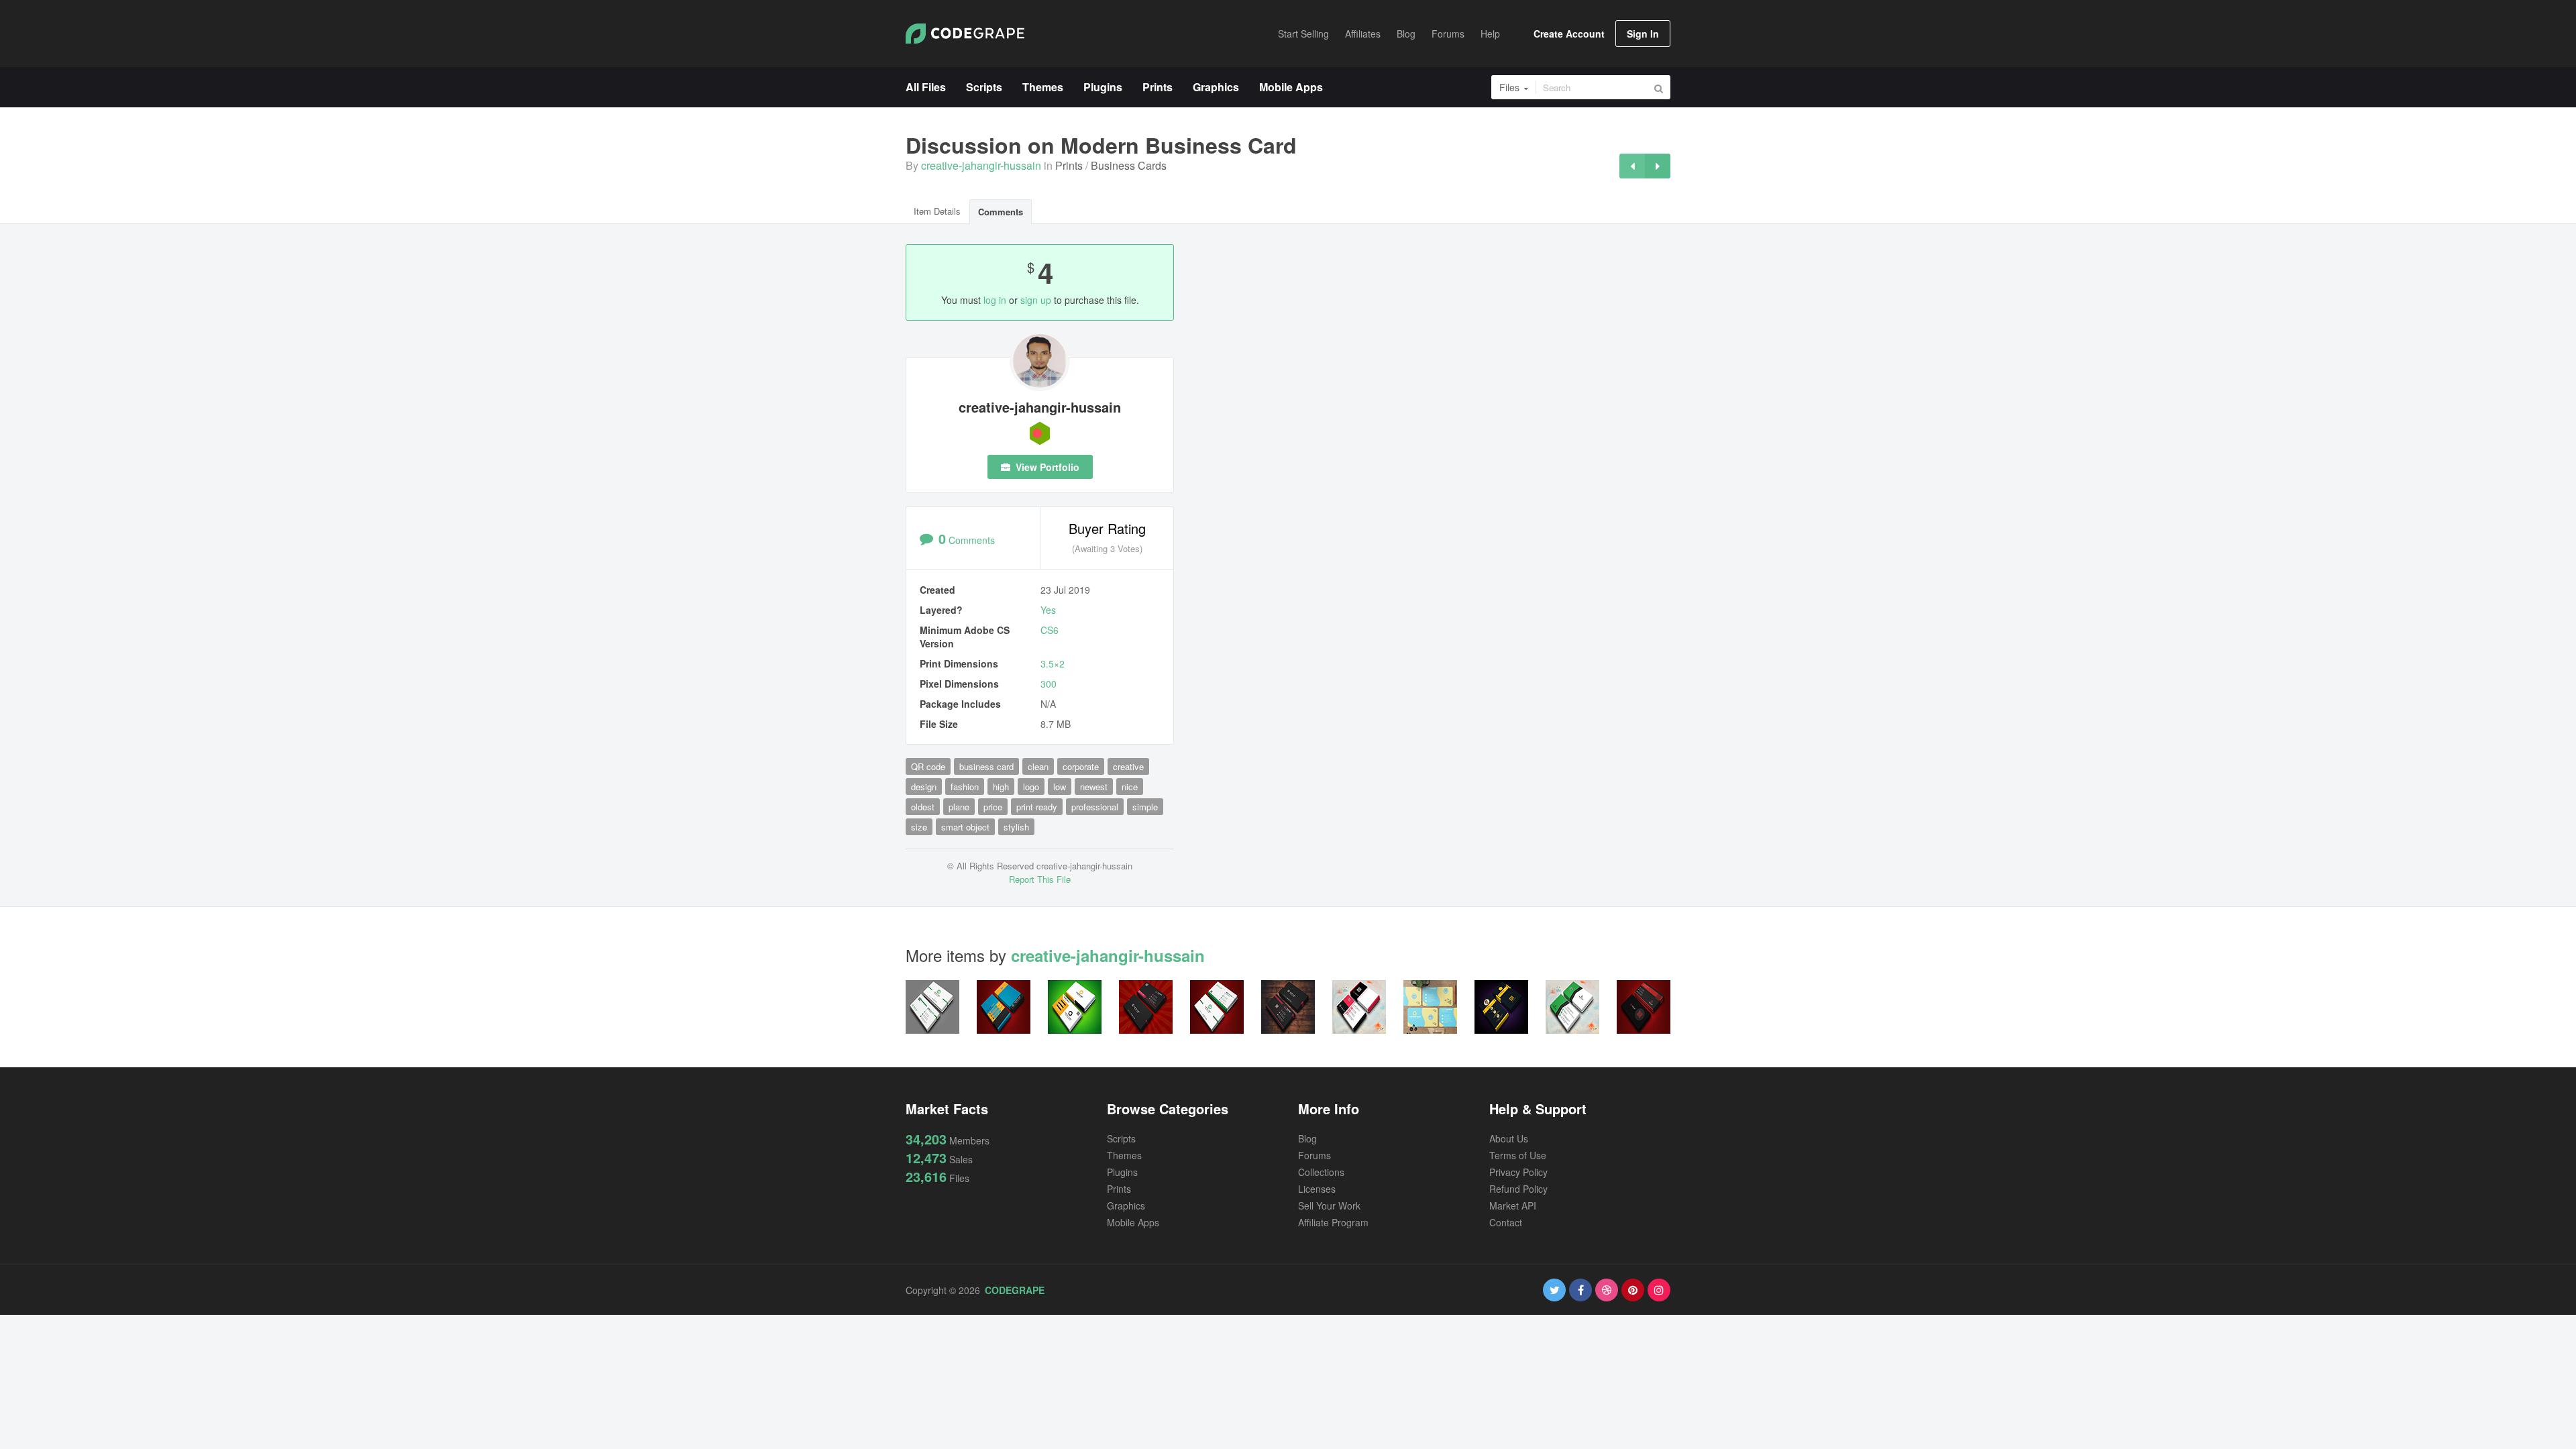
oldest (923, 807)
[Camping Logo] (1658, 166)
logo (1031, 787)
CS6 (1050, 630)
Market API (1513, 1205)
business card (986, 766)
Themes (1124, 1155)
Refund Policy (1518, 1189)
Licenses (1317, 1189)
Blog (1307, 1138)
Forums (1314, 1155)
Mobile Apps (1133, 1222)
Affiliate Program (1333, 1222)
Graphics (1126, 1205)
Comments (1001, 212)
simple (1145, 807)
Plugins (1122, 1172)
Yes (1048, 610)
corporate (1081, 766)
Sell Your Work (1329, 1205)
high (1001, 787)
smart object (965, 827)
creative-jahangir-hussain (981, 165)
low (1060, 787)
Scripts (1121, 1138)
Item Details (937, 211)
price (993, 807)
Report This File (1040, 879)
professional (1095, 807)
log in (995, 300)
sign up (1036, 300)
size (919, 827)
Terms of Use (1518, 1155)
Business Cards (1129, 165)
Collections (1321, 1172)
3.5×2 (1053, 663)
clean (1038, 766)
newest (1094, 787)
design (924, 787)
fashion (965, 787)
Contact (1506, 1222)
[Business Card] (1632, 166)
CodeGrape (1015, 1290)
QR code (928, 766)
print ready (1037, 807)
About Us (1509, 1138)
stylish (1016, 827)
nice (1130, 787)
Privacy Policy (1518, 1172)
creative (1128, 766)
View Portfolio (1046, 467)
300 (1049, 684)
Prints (1069, 165)
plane (959, 807)
